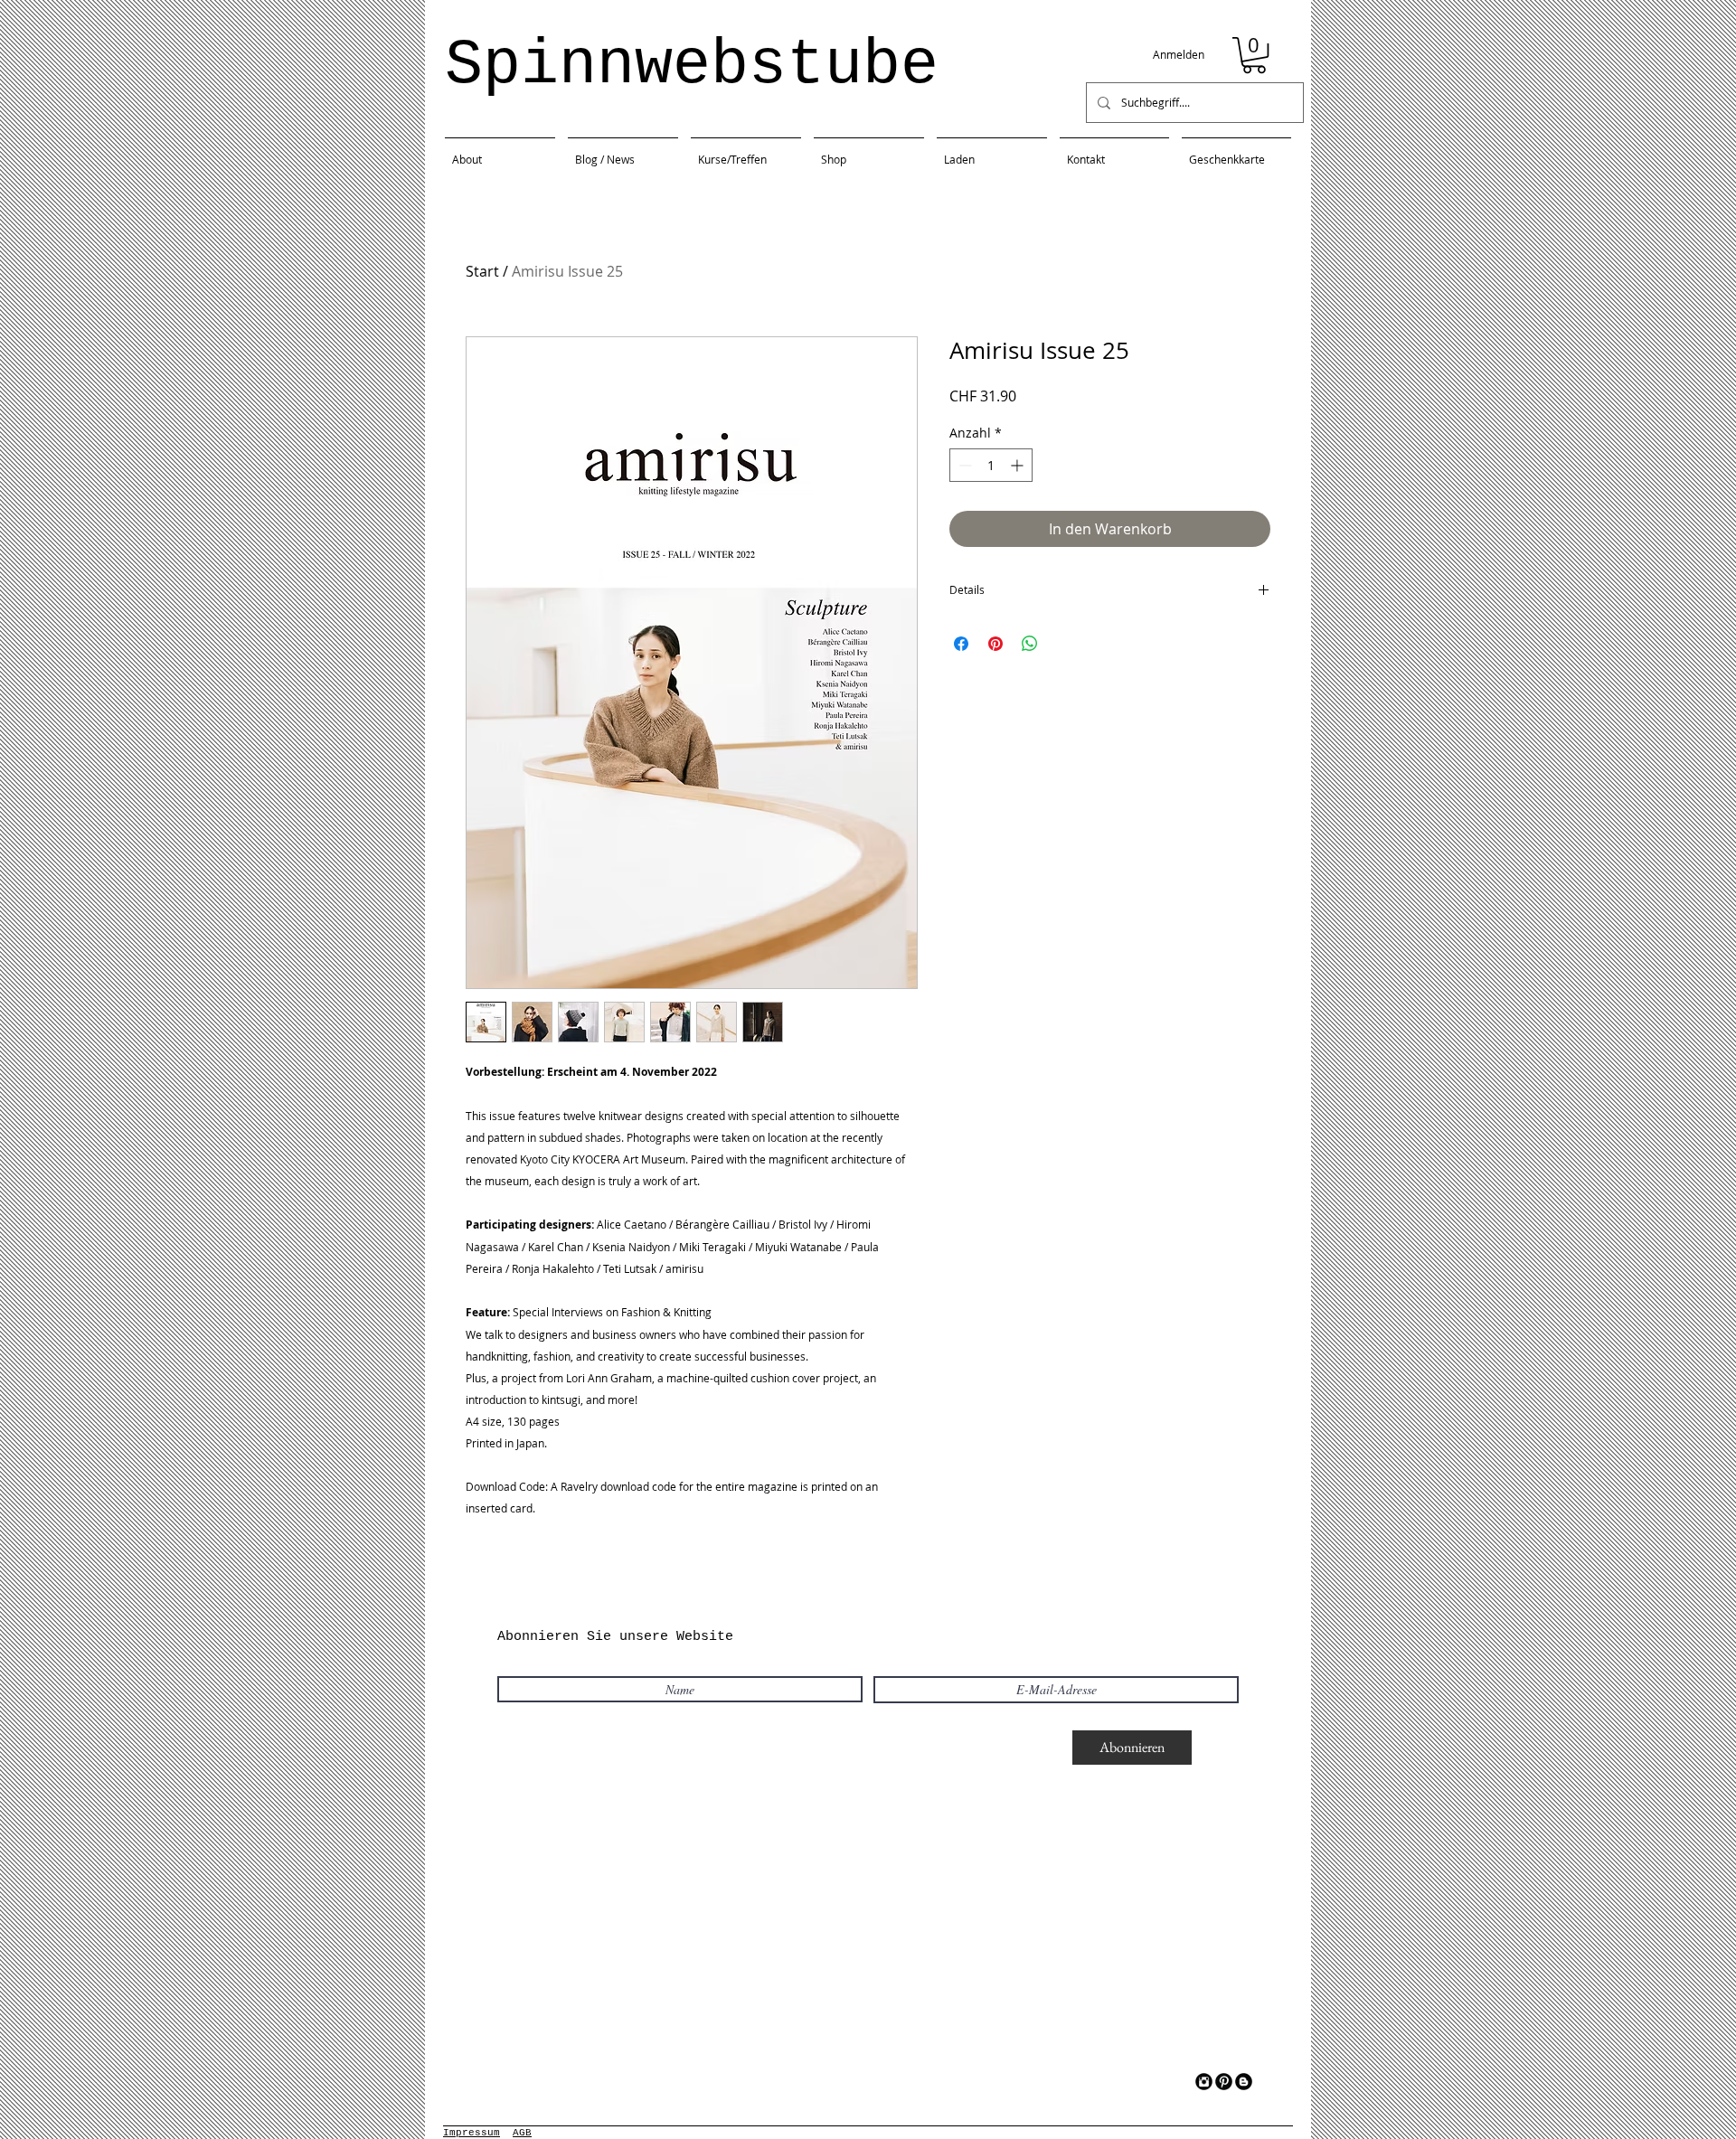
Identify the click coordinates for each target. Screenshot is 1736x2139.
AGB (522, 2133)
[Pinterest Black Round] (1224, 2082)
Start (482, 271)
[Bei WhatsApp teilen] (1030, 644)
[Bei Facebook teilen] (961, 644)
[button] (1254, 55)
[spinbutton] (991, 465)
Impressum (472, 2133)
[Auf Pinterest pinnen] (995, 644)
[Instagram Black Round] (1204, 2082)
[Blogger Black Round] (1244, 2082)
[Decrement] (963, 465)
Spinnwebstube (692, 66)
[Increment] (1019, 465)
